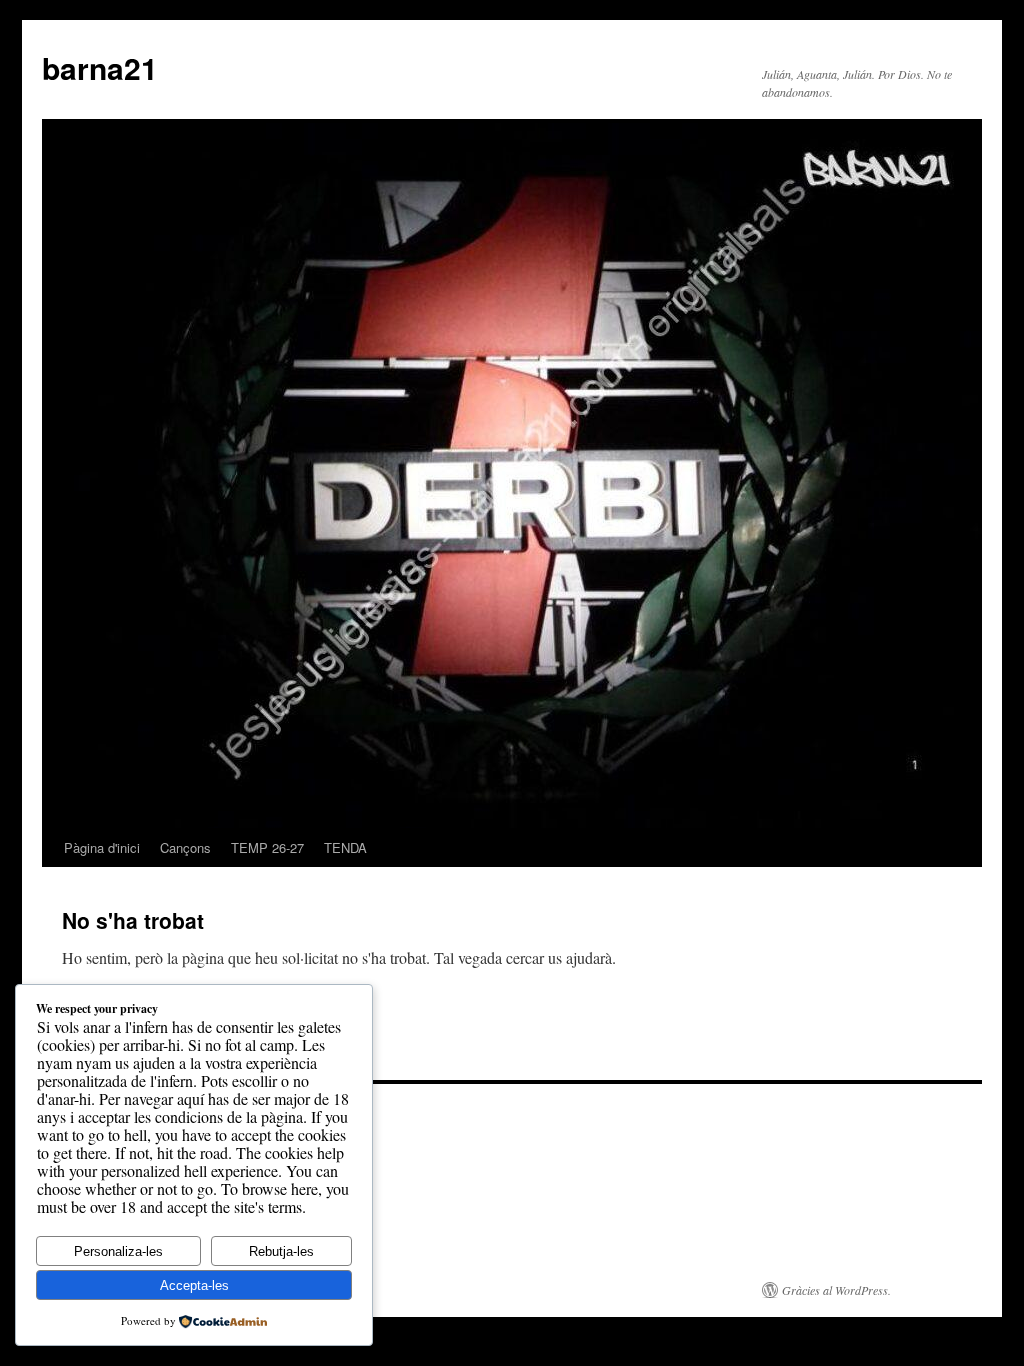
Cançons (185, 847)
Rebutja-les (281, 1251)
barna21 (100, 67)
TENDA (345, 847)
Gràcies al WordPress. (836, 1290)
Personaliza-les (118, 1251)
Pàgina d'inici (102, 847)
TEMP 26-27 (267, 847)
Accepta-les (194, 1285)
